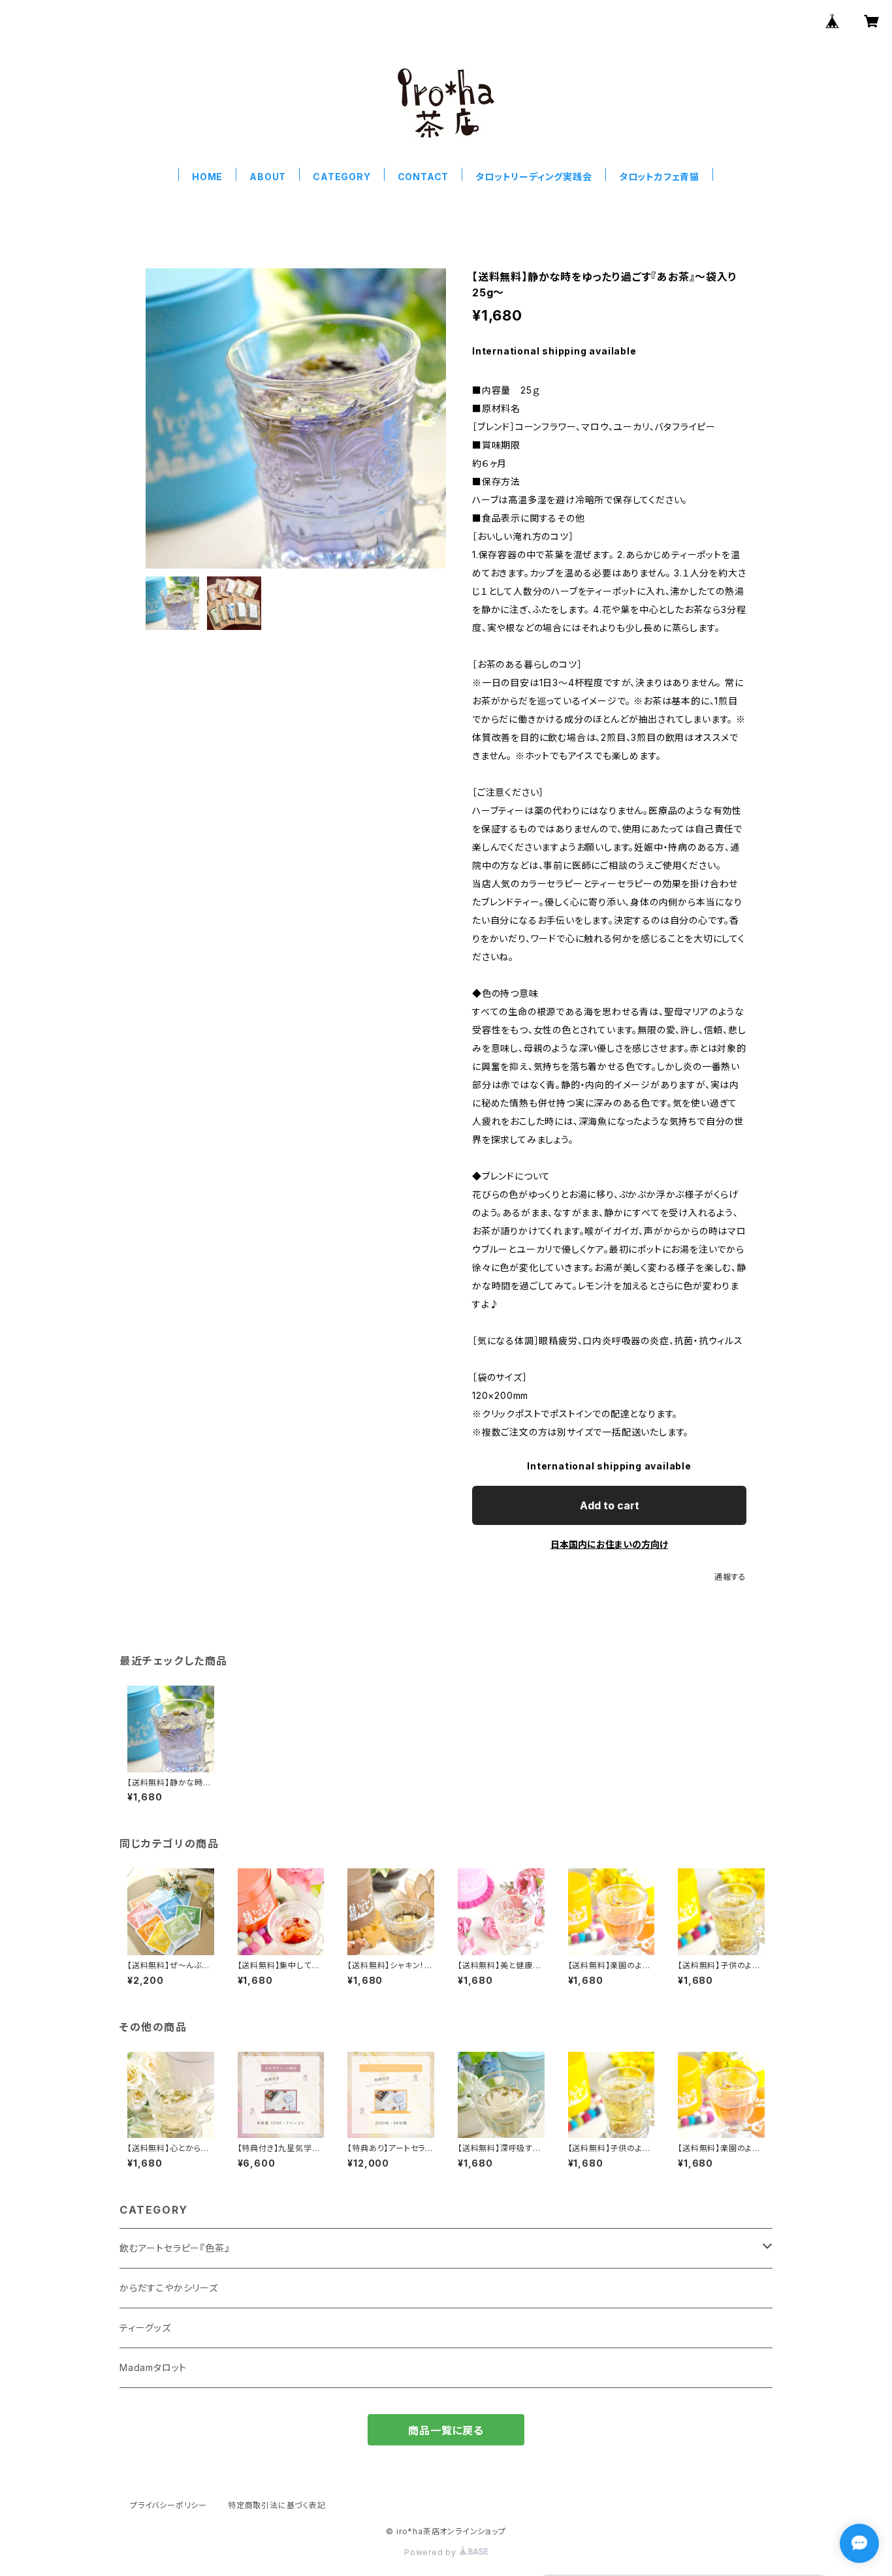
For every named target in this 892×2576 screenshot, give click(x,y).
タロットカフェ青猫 (659, 177)
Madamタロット (153, 2367)
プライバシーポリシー (168, 2505)
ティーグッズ (145, 2328)
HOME (207, 177)
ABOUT (268, 177)
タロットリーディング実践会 (534, 177)
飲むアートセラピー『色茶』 (174, 2248)
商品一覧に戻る (446, 2430)
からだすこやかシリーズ (169, 2288)
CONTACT (423, 177)
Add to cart (610, 1505)
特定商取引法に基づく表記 (277, 2505)
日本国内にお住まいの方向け (609, 1544)
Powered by (432, 2552)
